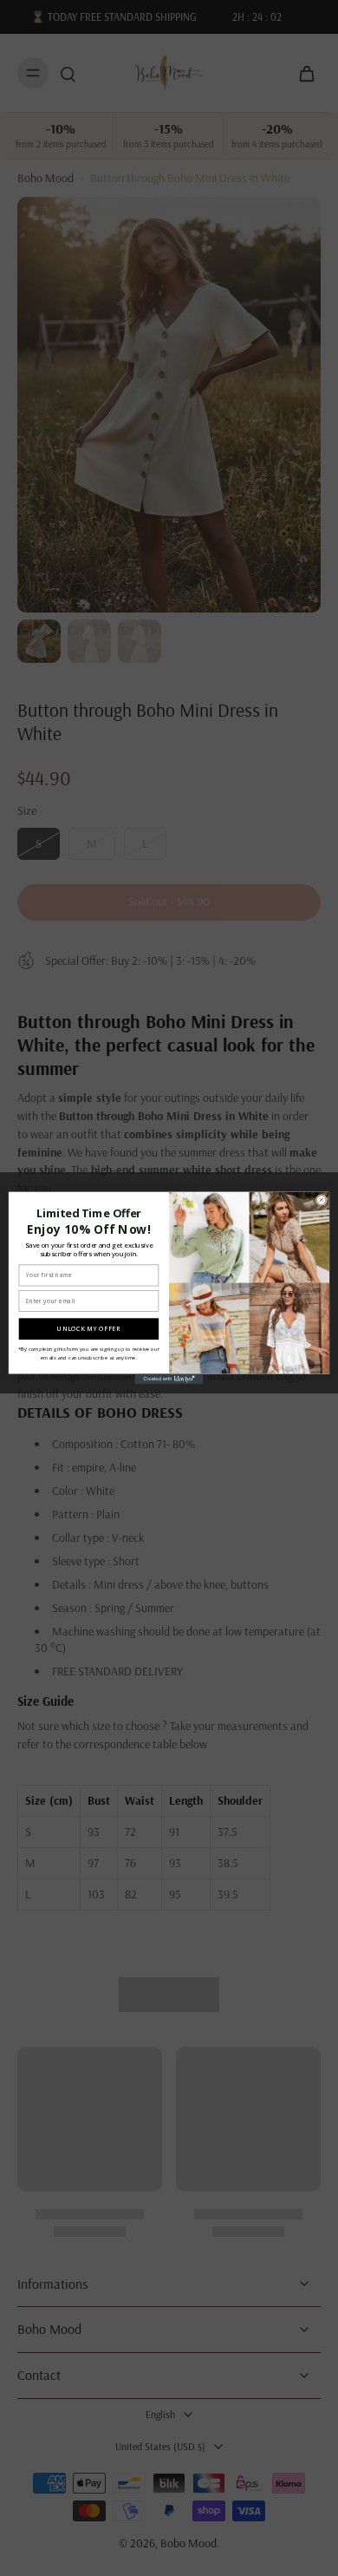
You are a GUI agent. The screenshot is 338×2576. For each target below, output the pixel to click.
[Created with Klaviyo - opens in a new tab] (169, 1379)
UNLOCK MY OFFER (88, 1328)
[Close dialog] (321, 1200)
